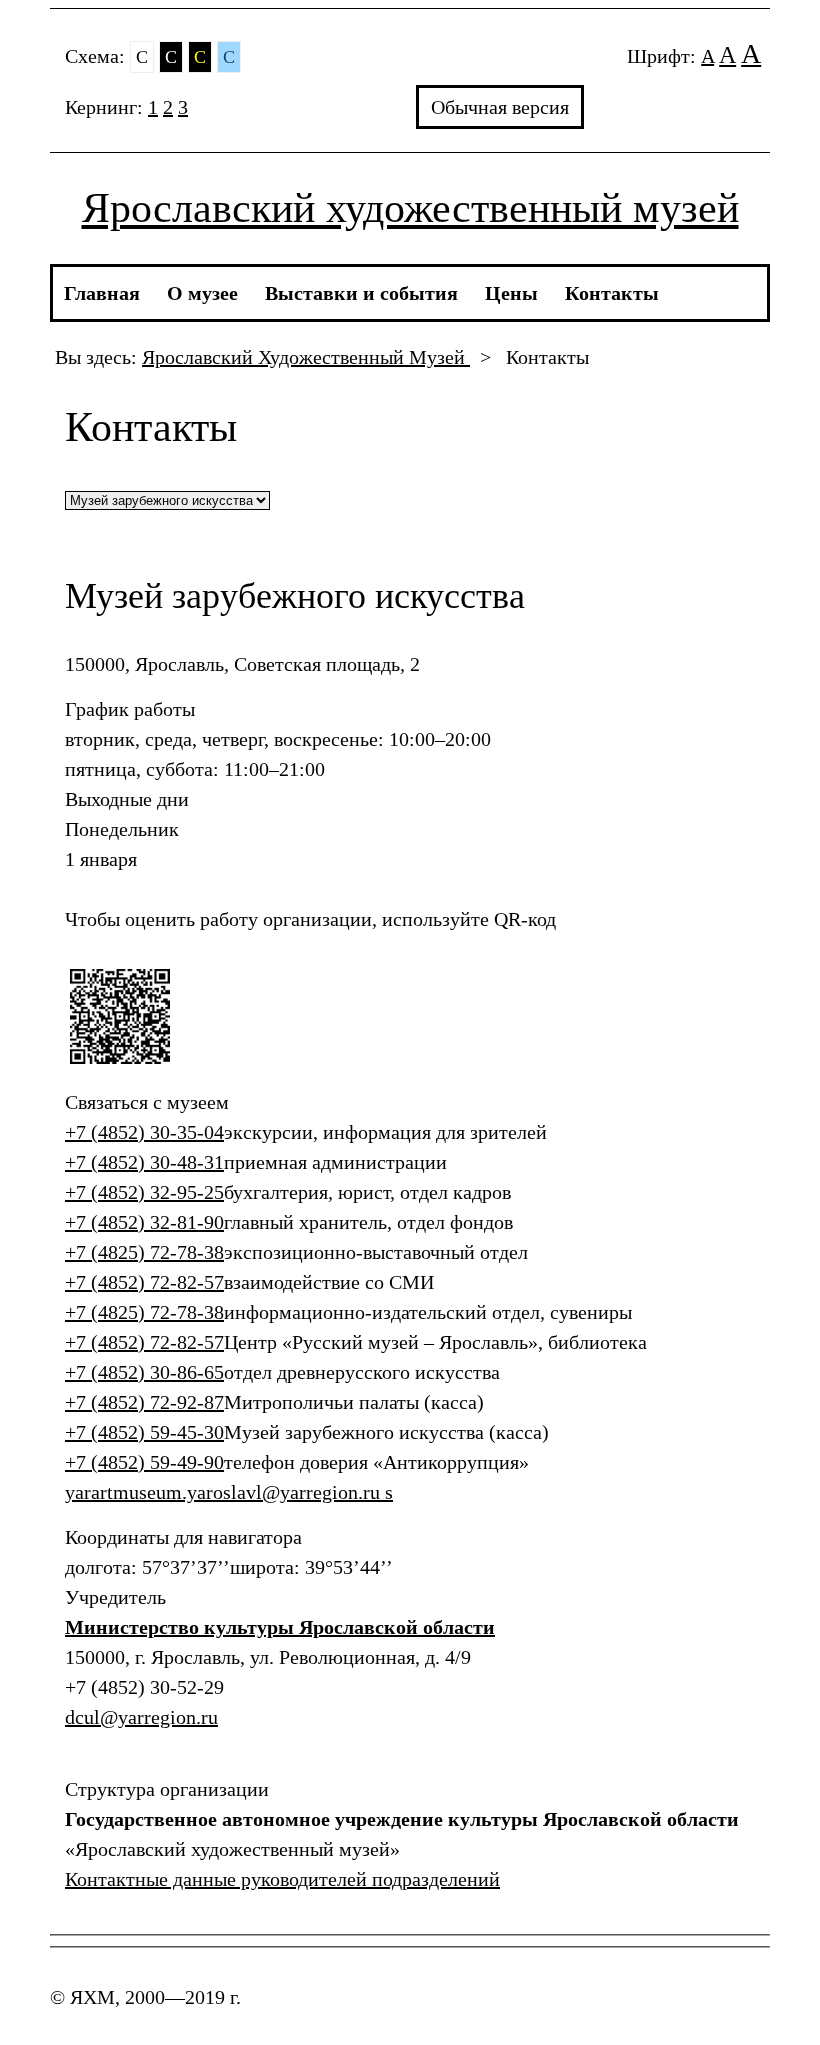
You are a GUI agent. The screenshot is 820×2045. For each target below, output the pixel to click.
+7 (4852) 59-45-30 (144, 1432)
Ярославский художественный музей (410, 208)
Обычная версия (500, 107)
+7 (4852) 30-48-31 (144, 1162)
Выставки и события (361, 293)
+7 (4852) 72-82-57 (144, 1282)
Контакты (612, 293)
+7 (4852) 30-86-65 (144, 1372)
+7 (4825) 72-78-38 (144, 1252)
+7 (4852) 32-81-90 (144, 1222)
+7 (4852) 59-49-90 (144, 1462)
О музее (202, 293)
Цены (511, 293)
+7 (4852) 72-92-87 (144, 1402)
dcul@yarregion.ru (141, 1717)
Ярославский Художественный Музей (306, 357)
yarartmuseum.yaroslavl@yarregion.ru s (229, 1492)
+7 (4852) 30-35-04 (144, 1132)
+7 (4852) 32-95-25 (144, 1192)
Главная (102, 293)
